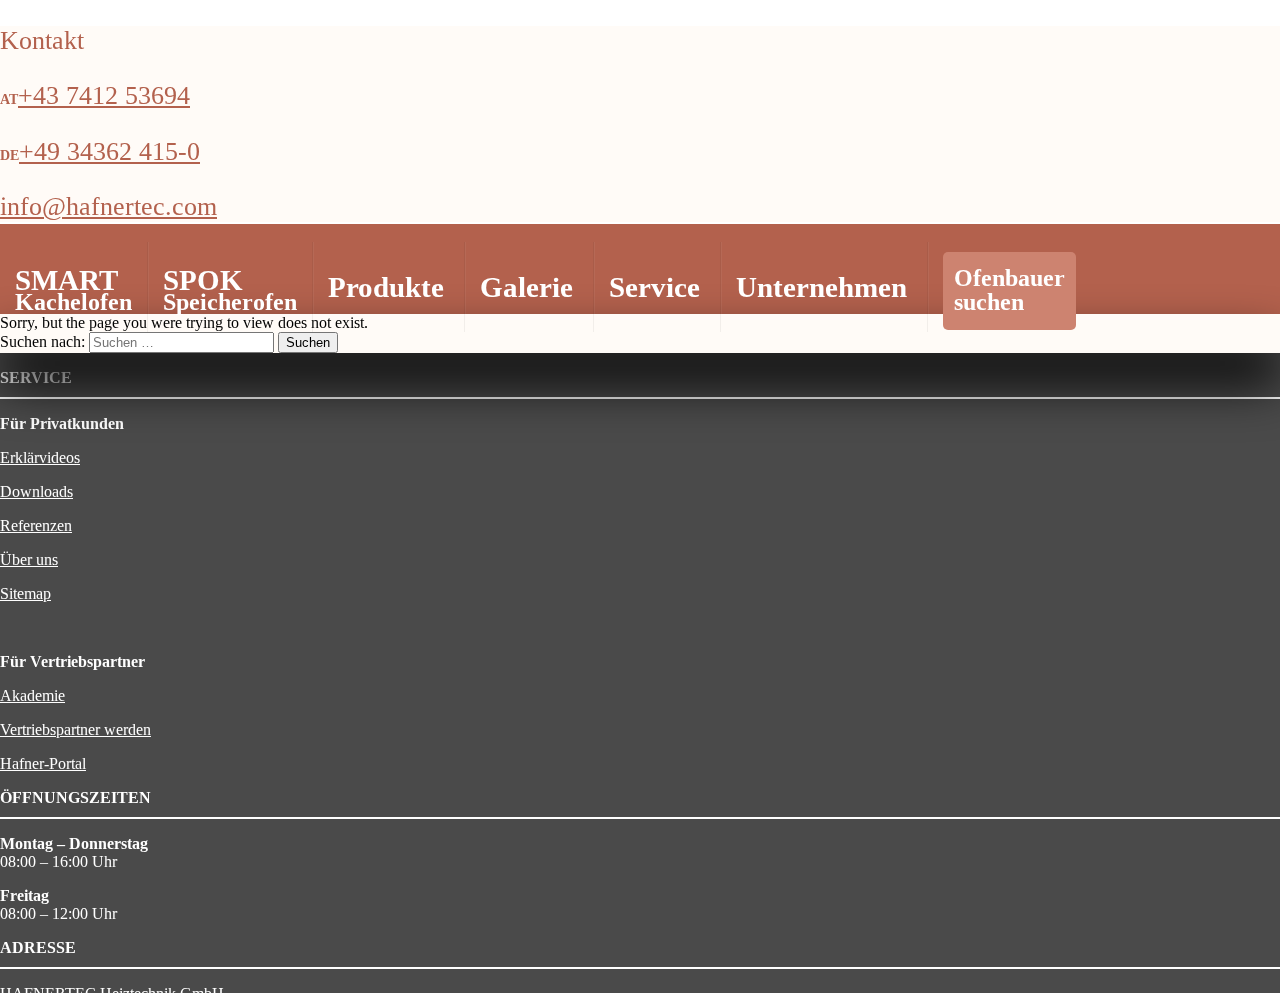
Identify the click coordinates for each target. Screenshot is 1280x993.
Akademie (32, 695)
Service (654, 287)
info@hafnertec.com (108, 206)
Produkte (386, 287)
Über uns (29, 559)
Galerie (526, 287)
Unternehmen (821, 287)
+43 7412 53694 (104, 95)
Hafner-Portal (43, 763)
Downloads (36, 491)
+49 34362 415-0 (109, 151)
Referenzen (36, 525)
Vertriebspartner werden (75, 729)
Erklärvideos (40, 457)
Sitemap (25, 593)
